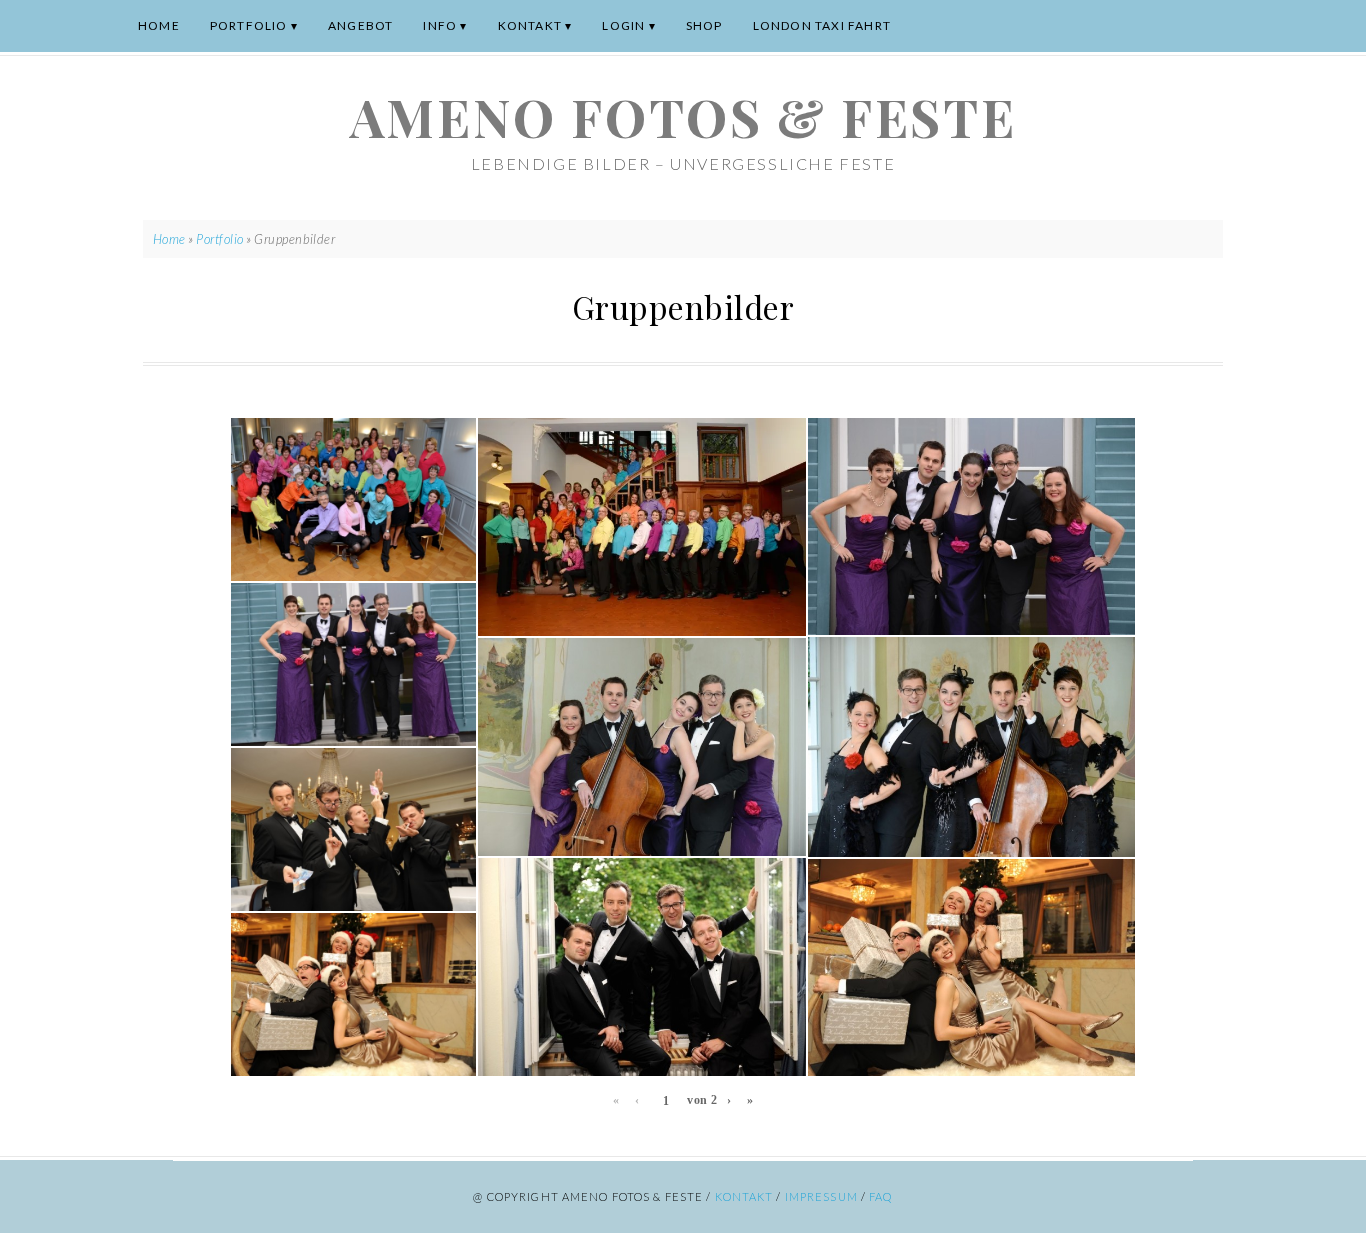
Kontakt (530, 25)
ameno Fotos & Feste (683, 116)
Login (623, 25)
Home (159, 25)
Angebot (360, 25)
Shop (704, 25)
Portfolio (249, 25)
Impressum (821, 1196)
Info (440, 25)
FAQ (880, 1196)
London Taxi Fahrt (822, 25)
